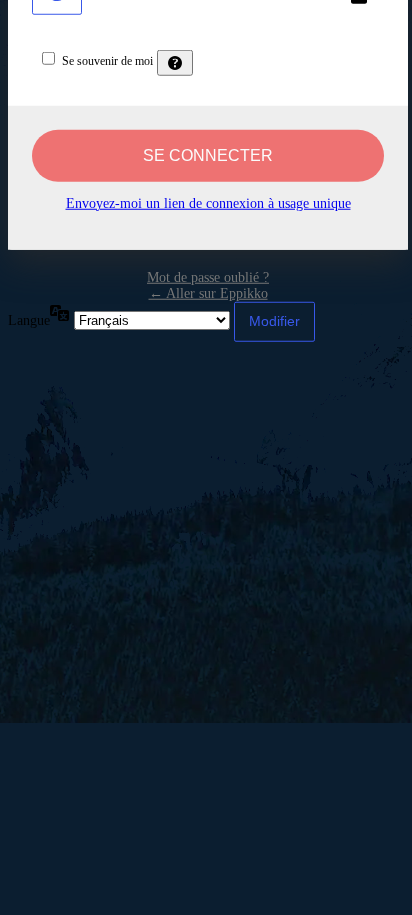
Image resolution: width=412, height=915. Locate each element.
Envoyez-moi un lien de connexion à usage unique (208, 202)
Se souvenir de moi (107, 60)
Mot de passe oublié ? (208, 276)
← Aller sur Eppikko (208, 292)
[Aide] (175, 62)
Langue (29, 319)
